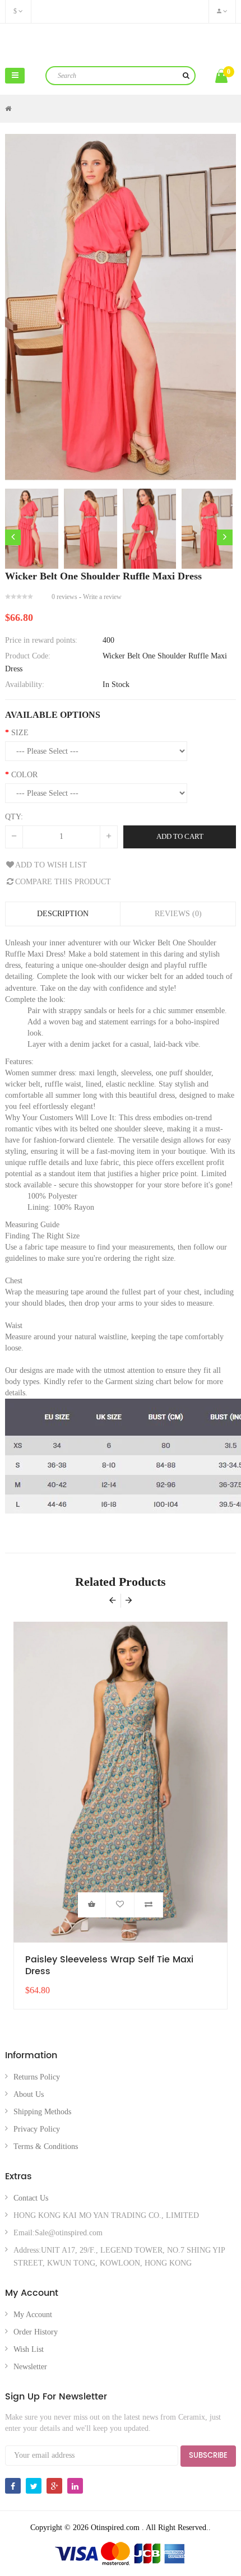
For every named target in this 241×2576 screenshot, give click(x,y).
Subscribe (208, 2456)
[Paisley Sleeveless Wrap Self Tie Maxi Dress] (121, 1782)
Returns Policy (37, 2077)
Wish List (29, 2349)
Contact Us (31, 2198)
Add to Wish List (51, 865)
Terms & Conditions (46, 2146)
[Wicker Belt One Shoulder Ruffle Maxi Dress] (32, 529)
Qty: (14, 817)
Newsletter (30, 2367)
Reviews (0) (178, 914)
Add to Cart (180, 836)
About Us (29, 2094)
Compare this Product (63, 882)
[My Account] (222, 11)
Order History (36, 2332)
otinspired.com (121, 43)
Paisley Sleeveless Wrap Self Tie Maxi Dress (109, 1966)
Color (24, 775)
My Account (33, 2315)
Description (63, 914)
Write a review (102, 597)
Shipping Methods (42, 2112)
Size (20, 733)
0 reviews (64, 597)
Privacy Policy (37, 2129)
